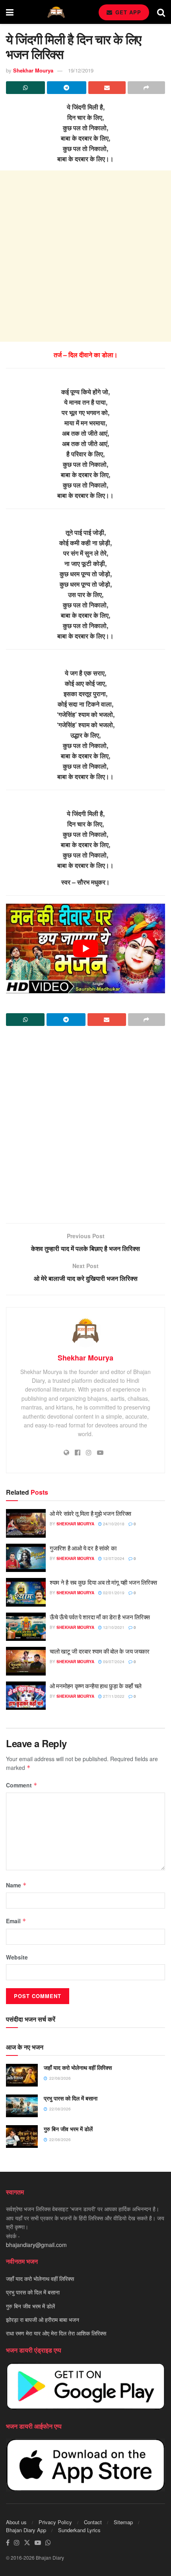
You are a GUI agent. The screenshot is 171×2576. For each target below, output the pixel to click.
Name (16, 1885)
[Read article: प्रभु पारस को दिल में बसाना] (22, 2106)
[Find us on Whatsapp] (48, 2543)
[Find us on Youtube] (38, 2543)
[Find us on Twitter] (27, 2543)
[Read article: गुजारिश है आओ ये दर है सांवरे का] (26, 1558)
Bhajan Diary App (26, 2530)
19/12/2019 (81, 70)
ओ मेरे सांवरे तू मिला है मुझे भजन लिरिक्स (90, 1513)
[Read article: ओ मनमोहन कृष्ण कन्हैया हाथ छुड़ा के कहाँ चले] (26, 1696)
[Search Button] (161, 12)
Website (17, 1957)
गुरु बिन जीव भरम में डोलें (68, 2129)
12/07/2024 (113, 1558)
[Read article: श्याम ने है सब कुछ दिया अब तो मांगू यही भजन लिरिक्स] (26, 1592)
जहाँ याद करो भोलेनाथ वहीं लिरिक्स (78, 2067)
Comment (22, 1785)
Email (16, 1921)
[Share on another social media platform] (146, 88)
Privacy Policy (55, 2522)
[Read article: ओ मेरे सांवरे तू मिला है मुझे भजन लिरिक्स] (26, 1523)
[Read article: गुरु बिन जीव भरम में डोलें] (22, 2137)
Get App (127, 12)
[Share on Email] (107, 88)
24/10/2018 (113, 1524)
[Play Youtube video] (85, 948)
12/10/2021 (113, 1627)
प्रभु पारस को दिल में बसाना (71, 2098)
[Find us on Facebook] (8, 2543)
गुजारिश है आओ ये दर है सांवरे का (83, 1548)
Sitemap (123, 2522)
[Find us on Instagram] (17, 2543)
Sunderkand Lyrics (79, 2530)
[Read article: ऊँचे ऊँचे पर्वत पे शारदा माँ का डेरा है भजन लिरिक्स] (26, 1627)
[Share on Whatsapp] (25, 88)
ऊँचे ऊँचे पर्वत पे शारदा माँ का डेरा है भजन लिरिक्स (100, 1617)
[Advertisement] (85, 256)
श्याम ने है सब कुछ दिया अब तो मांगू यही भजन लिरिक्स (103, 1582)
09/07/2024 (113, 1662)
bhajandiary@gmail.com (36, 2245)
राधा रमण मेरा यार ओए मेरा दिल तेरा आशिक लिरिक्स (56, 2333)
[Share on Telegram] (66, 88)
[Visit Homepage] (56, 12)
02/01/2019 (113, 1593)
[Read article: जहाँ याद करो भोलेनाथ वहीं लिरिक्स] (22, 2075)
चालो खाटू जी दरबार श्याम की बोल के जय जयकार (100, 1651)
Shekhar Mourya (33, 70)
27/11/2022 (113, 1696)
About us (16, 2522)
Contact (93, 2522)
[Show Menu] (10, 12)
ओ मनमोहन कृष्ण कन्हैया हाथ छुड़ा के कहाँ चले (96, 1686)
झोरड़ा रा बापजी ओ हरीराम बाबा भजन (43, 2320)
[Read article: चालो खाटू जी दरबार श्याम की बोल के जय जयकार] (26, 1661)
